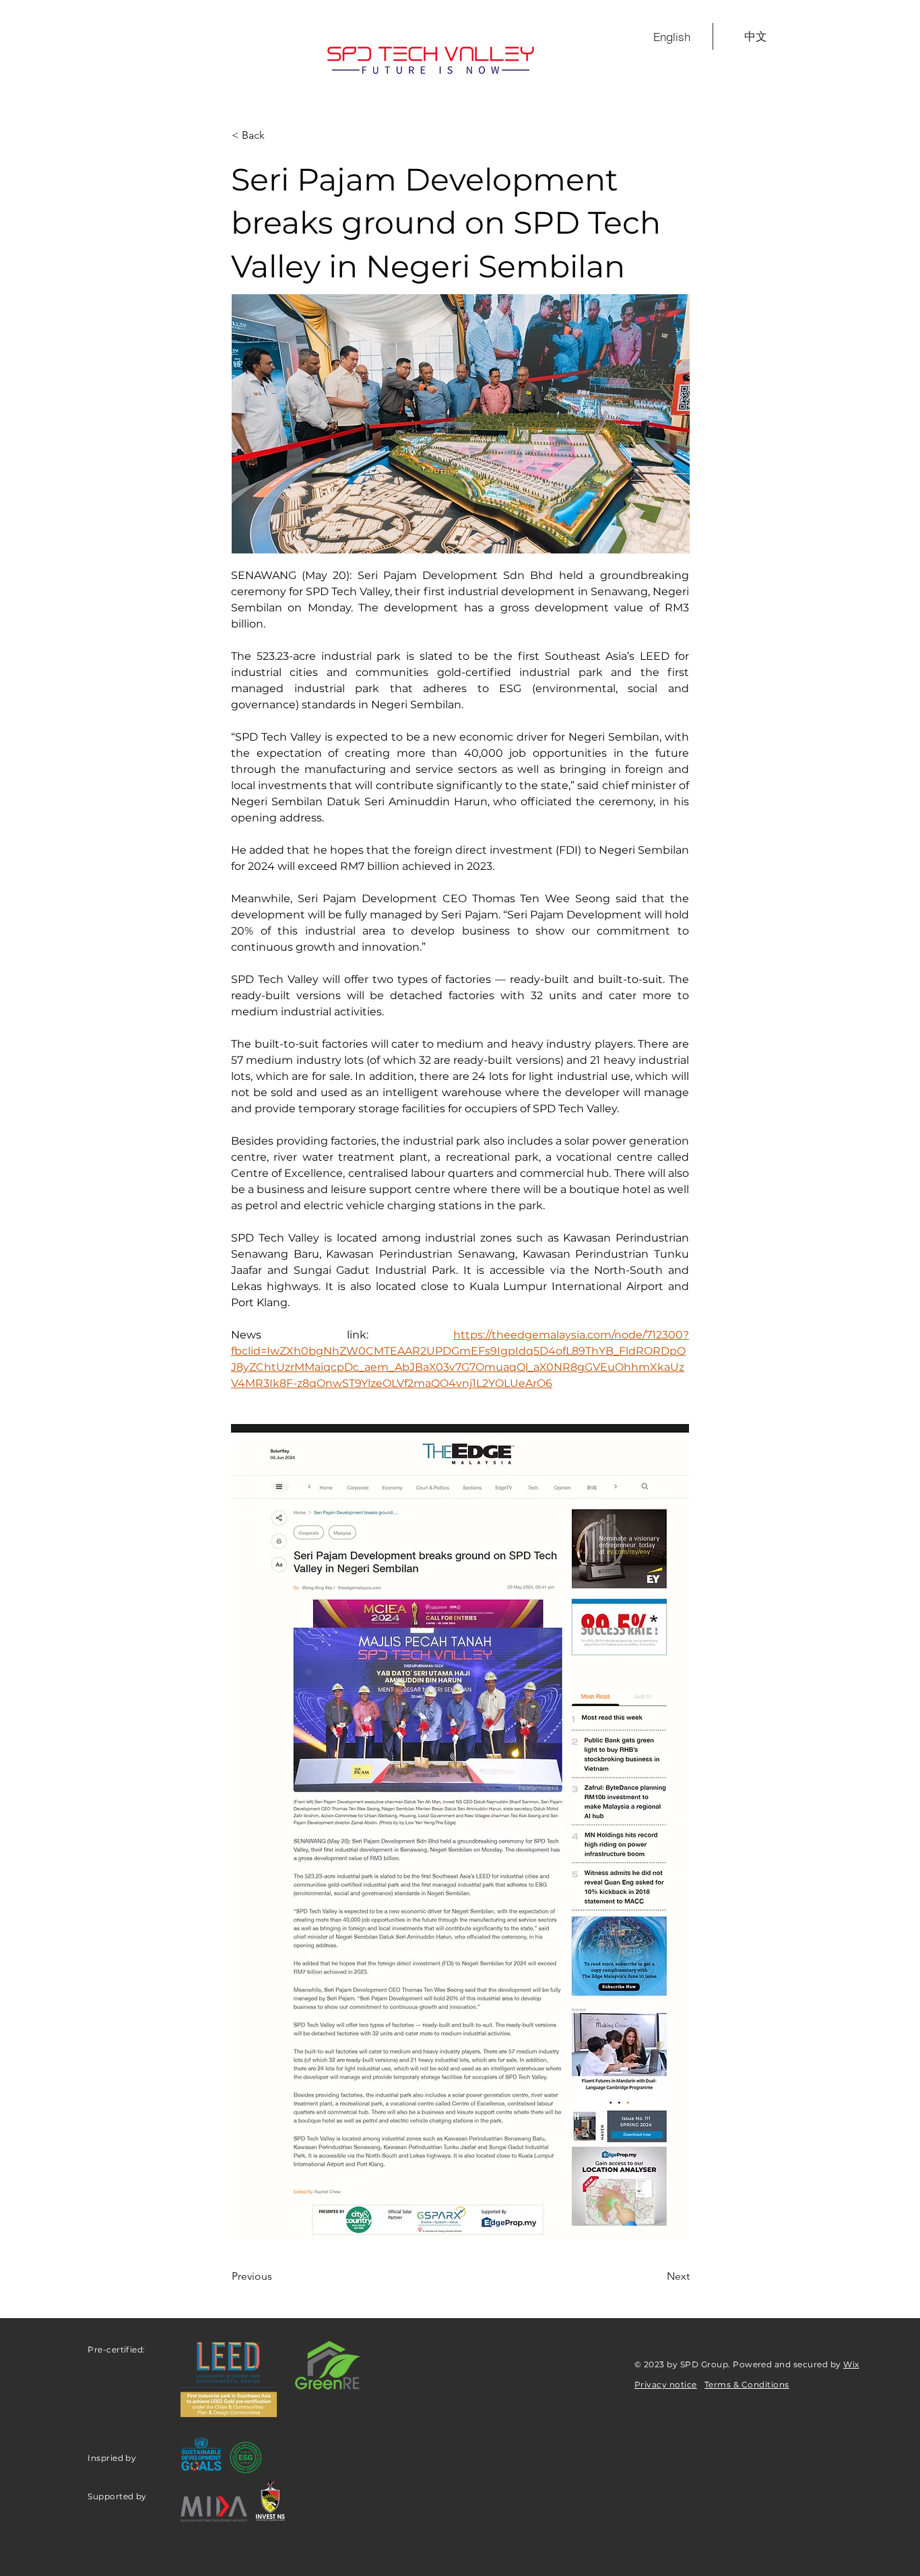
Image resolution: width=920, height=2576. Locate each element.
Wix (851, 2364)
